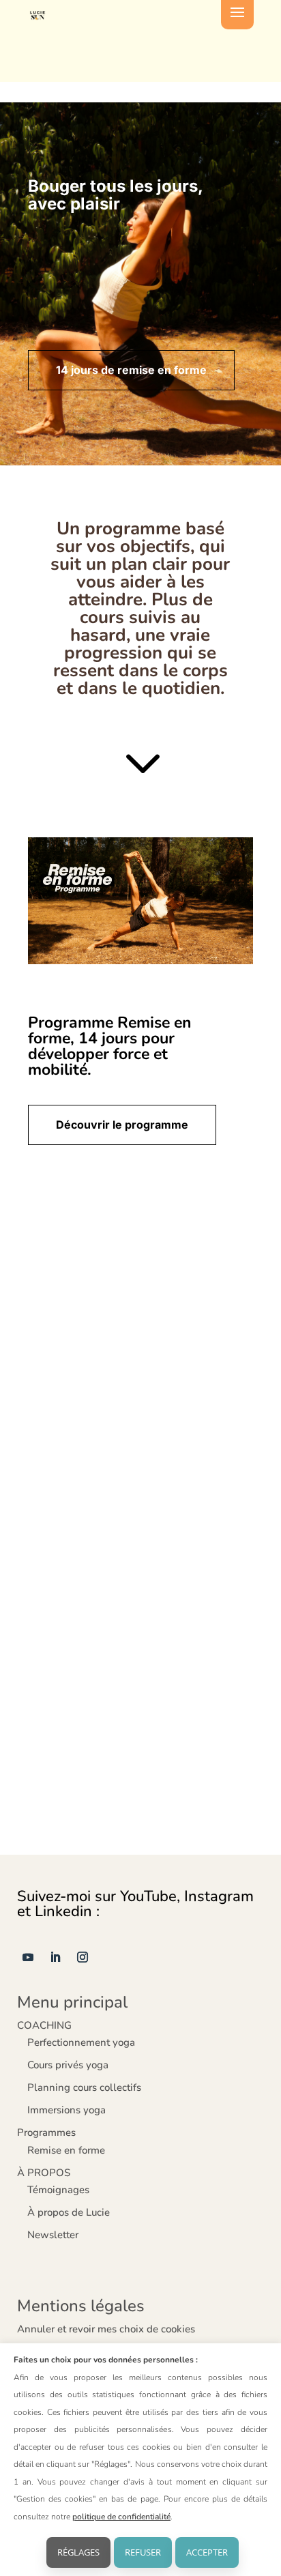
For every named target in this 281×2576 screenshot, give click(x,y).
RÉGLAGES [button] (78, 2552)
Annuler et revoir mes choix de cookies (106, 2329)
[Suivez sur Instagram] (83, 1957)
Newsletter (53, 2235)
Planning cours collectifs (84, 2087)
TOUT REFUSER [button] (143, 2552)
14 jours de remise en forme (131, 370)
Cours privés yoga (68, 2065)
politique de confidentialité (121, 2517)
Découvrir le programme (122, 1125)
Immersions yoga (66, 2110)
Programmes (46, 2132)
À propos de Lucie (69, 2212)
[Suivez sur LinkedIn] (55, 1957)
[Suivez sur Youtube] (28, 1957)
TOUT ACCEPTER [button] (207, 2552)
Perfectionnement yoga (81, 2042)
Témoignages (58, 2190)
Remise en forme (66, 2150)
